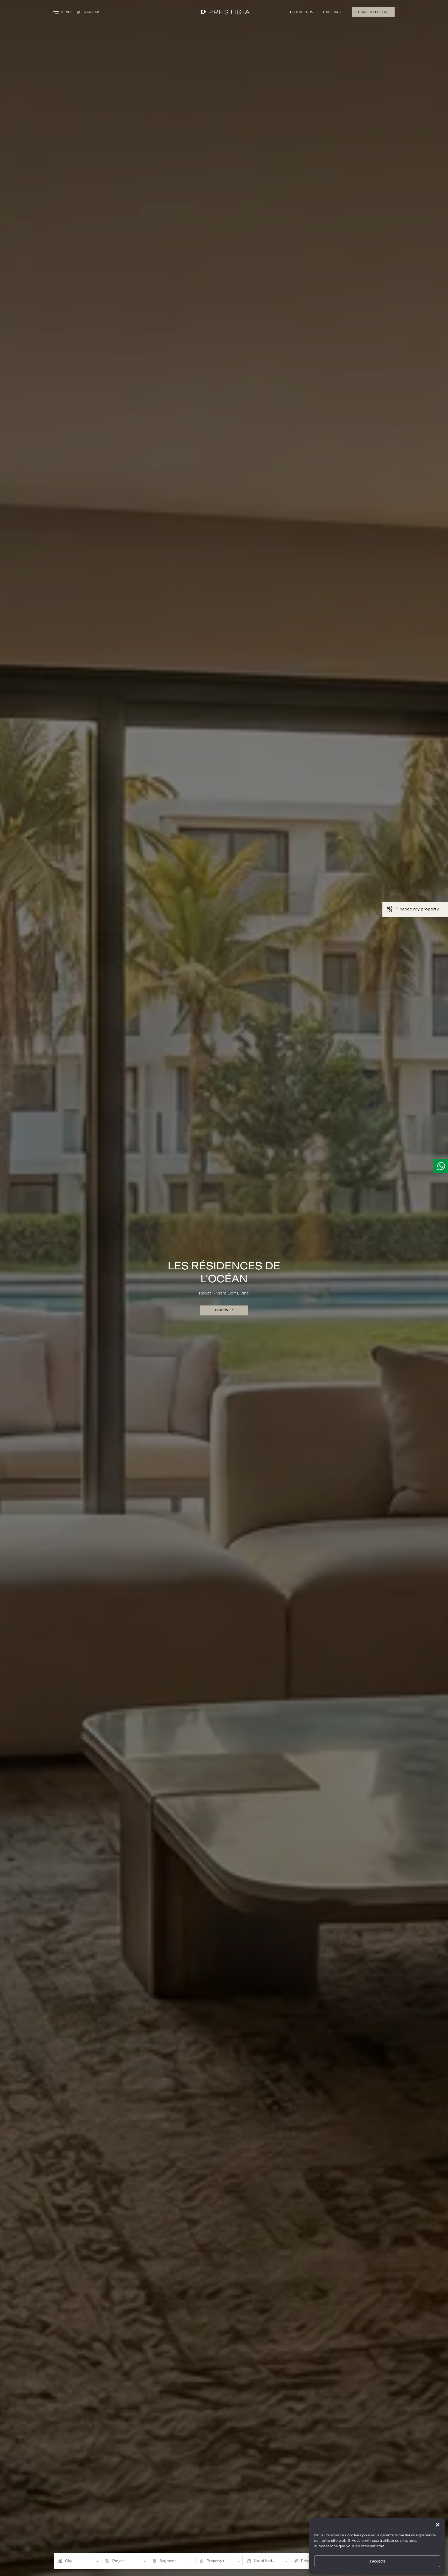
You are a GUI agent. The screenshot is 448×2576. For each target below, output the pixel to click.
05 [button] (231, 2535)
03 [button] (215, 2536)
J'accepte (377, 2561)
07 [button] (247, 2536)
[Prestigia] (225, 12)
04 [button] (223, 2536)
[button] (438, 2525)
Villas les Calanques (224, 1273)
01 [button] (201, 2536)
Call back (332, 12)
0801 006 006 (301, 12)
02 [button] (208, 2536)
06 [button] (240, 2536)
